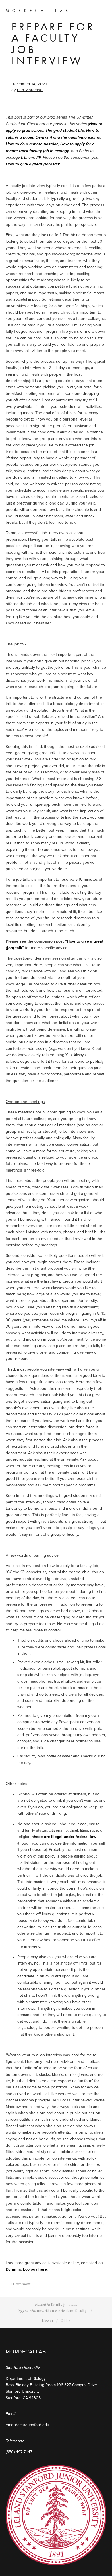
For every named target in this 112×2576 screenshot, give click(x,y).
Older (65, 2321)
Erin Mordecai (30, 90)
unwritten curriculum (55, 2311)
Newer (48, 2321)
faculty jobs (61, 2304)
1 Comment (20, 2284)
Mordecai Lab (38, 10)
